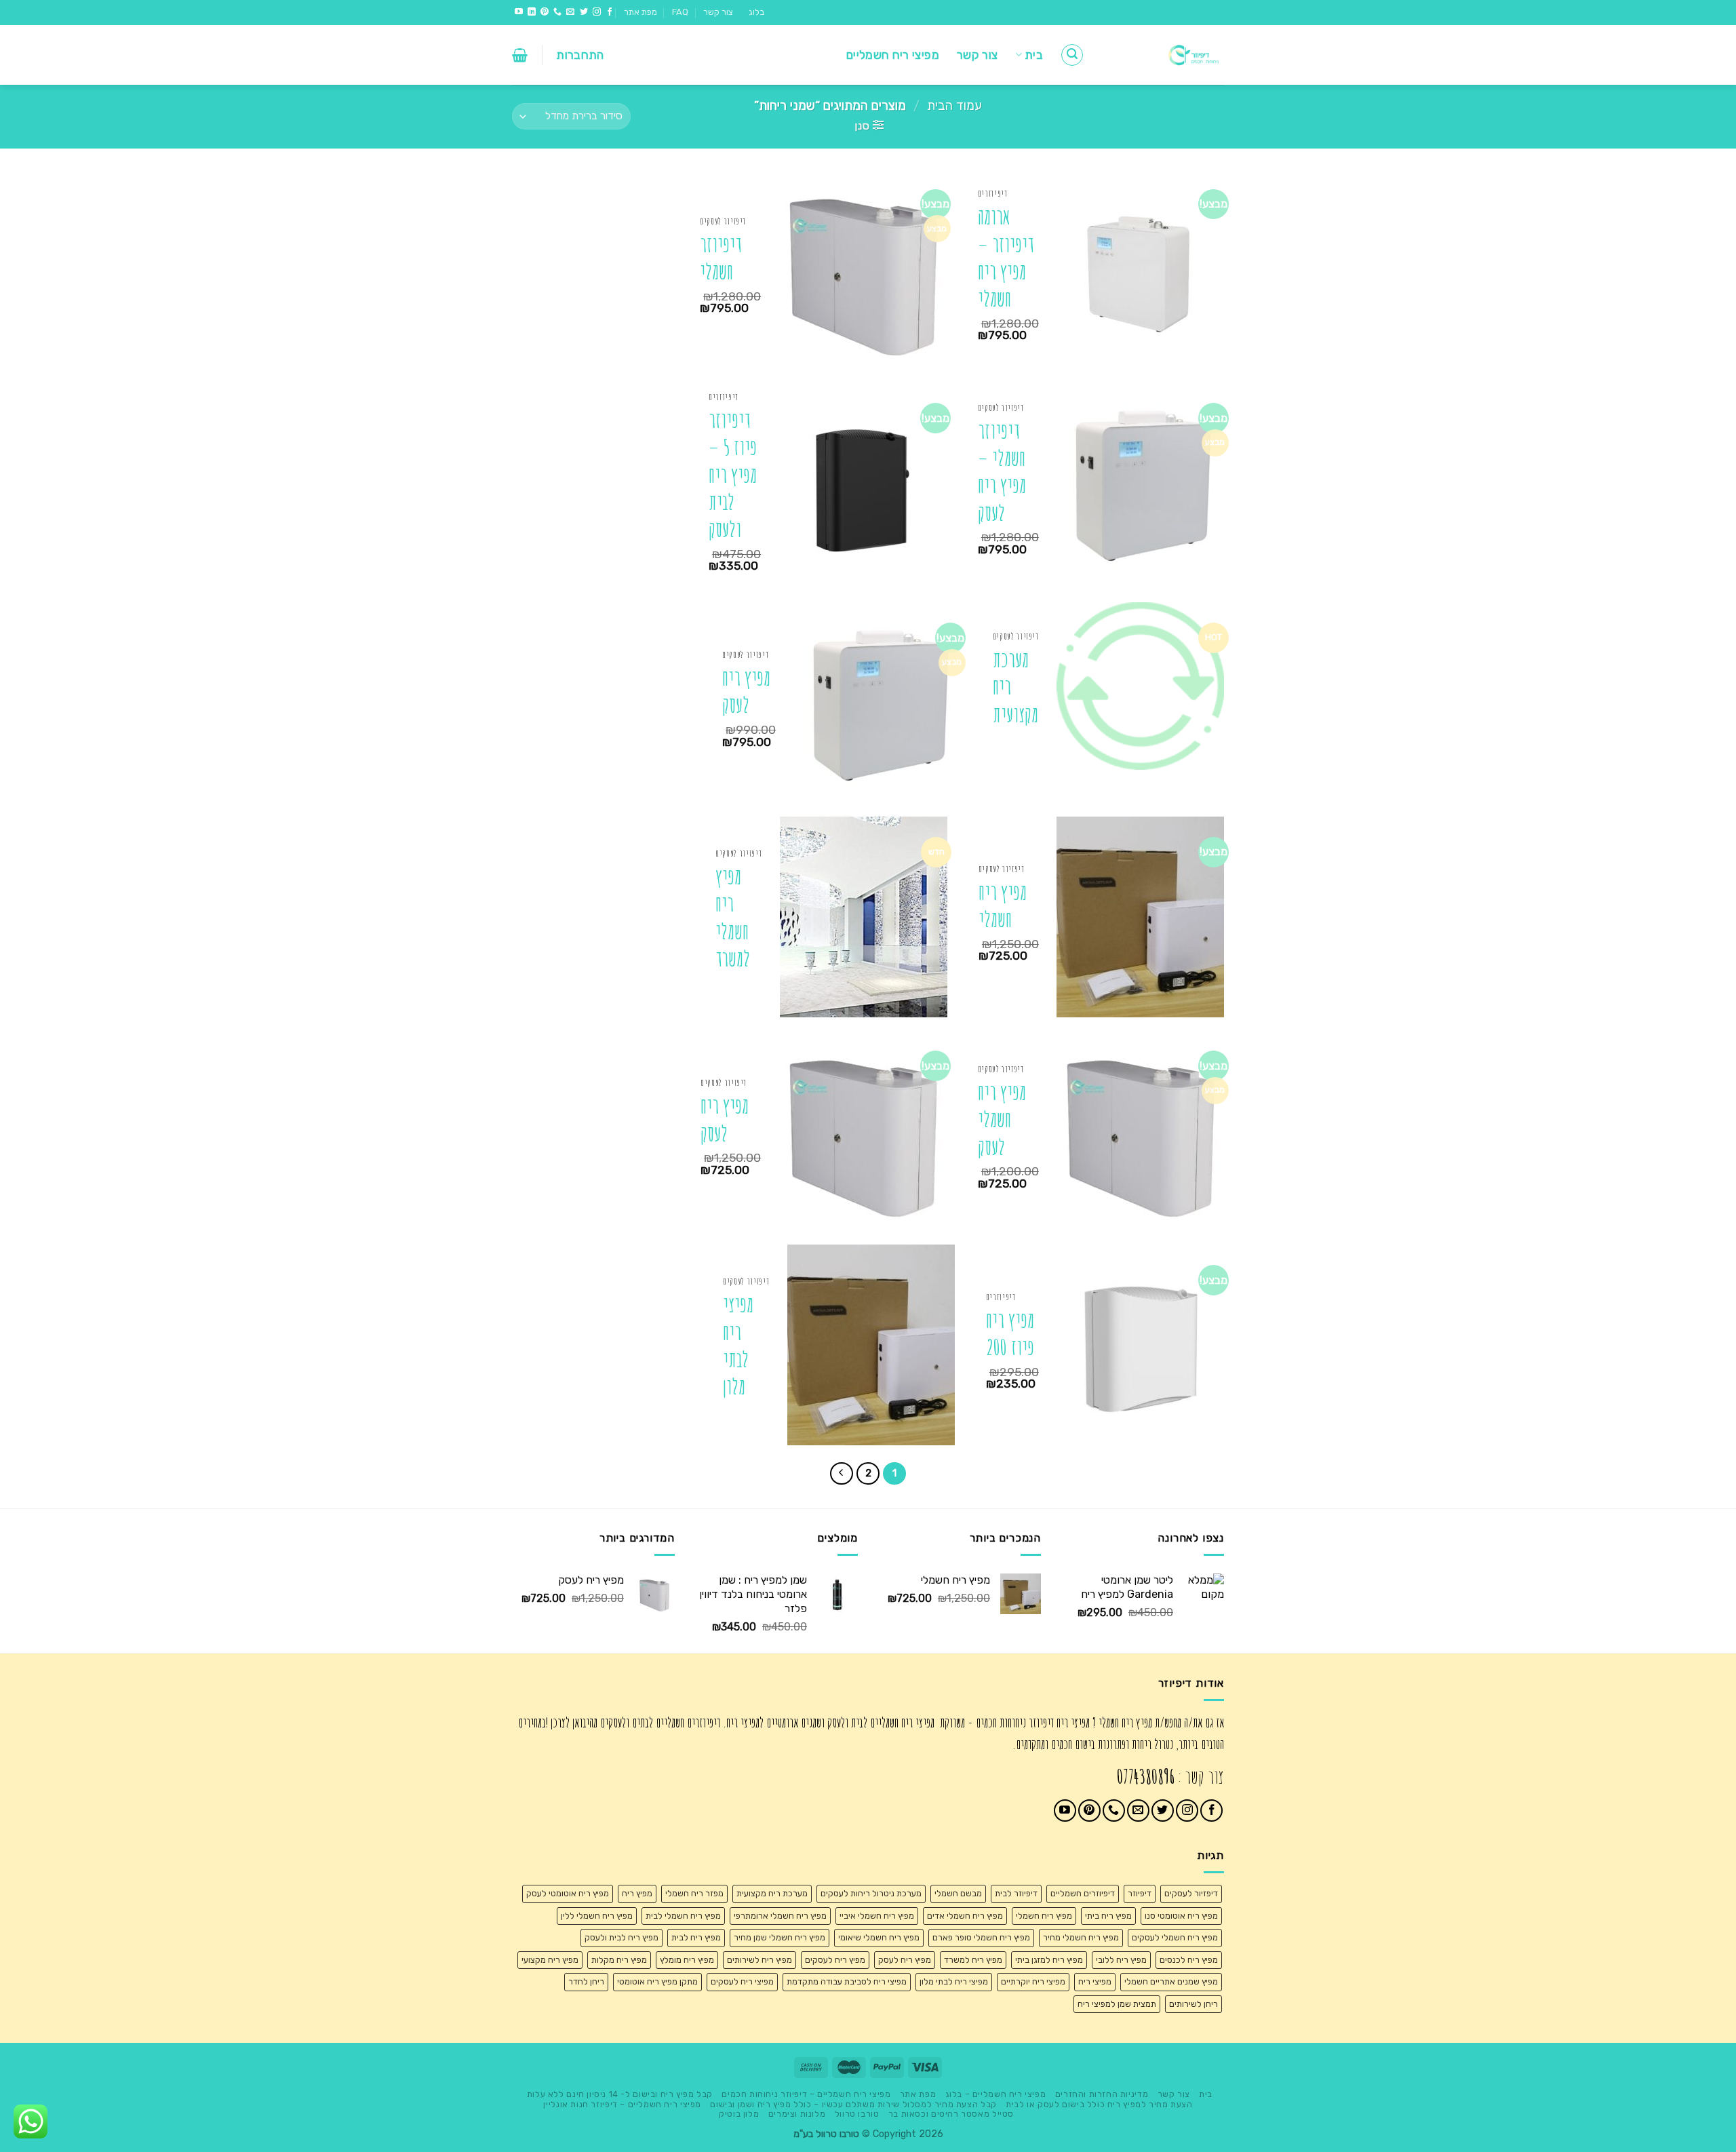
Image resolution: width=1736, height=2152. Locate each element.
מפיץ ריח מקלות (619, 1960)
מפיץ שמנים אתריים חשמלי (1171, 1981)
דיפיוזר (1140, 1893)
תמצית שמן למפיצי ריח (1117, 2004)
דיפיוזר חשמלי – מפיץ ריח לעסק (1002, 472)
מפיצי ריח (1095, 1981)
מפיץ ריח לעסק (746, 691)
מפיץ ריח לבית (696, 1937)
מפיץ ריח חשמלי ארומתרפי (780, 1916)
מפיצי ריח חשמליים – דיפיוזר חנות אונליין (622, 2105)
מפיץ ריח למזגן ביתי (1049, 1960)
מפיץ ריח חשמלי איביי (877, 1916)
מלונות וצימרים (797, 2114)
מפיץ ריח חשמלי (1003, 906)
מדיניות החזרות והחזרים (1102, 2094)
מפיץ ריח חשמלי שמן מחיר (780, 1937)
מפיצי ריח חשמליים (893, 55)
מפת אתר (640, 12)
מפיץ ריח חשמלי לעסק (1002, 1120)
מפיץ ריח (637, 1893)
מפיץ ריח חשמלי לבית (683, 1916)
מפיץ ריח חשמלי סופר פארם (981, 1937)
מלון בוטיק (739, 2114)
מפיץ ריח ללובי (1121, 1960)
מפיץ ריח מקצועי (550, 1960)
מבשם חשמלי (958, 1893)
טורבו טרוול (857, 2114)
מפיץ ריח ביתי (1108, 1916)
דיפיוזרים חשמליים (1083, 1893)
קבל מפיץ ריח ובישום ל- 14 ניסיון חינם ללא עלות (620, 2094)
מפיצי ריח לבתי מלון (738, 1346)
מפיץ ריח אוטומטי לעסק (568, 1893)
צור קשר (718, 12)
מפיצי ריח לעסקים (742, 1981)
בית (1034, 55)
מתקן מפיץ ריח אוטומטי (657, 1981)
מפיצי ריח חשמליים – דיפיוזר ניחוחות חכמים (806, 2094)
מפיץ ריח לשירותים (759, 1960)
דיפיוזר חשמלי (721, 258)
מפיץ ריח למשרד (973, 1960)
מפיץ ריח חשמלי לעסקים (1175, 1937)
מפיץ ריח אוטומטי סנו (1181, 1916)
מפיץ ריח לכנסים (1189, 1960)
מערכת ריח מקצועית (1015, 687)
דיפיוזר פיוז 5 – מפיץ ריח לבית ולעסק (733, 475)
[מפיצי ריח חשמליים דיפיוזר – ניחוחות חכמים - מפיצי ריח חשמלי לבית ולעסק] (1164, 55)
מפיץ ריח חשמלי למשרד (733, 918)
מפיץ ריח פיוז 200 (1010, 1334)
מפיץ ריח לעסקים (835, 1960)
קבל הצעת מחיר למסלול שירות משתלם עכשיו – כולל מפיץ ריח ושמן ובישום (853, 2105)
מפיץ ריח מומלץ (687, 1960)
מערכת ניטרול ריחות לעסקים (871, 1893)
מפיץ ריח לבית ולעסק (622, 1937)
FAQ (680, 12)
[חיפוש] (1072, 55)
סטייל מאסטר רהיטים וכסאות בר (951, 2114)
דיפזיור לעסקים (1191, 1893)
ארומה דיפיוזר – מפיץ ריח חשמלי (1006, 258)
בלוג (756, 12)
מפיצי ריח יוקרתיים (1033, 1981)
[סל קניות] (520, 55)
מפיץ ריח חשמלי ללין (597, 1916)
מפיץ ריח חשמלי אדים (965, 1916)
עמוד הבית (954, 106)
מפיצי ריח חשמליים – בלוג (996, 2094)
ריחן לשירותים (1193, 2004)
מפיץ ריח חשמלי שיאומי (879, 1937)
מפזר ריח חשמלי (694, 1893)
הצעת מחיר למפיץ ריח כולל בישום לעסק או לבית (1099, 2105)
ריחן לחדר (586, 1981)
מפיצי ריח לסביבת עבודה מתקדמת (847, 1981)
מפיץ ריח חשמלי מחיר (1081, 1937)
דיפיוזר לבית (1016, 1893)
